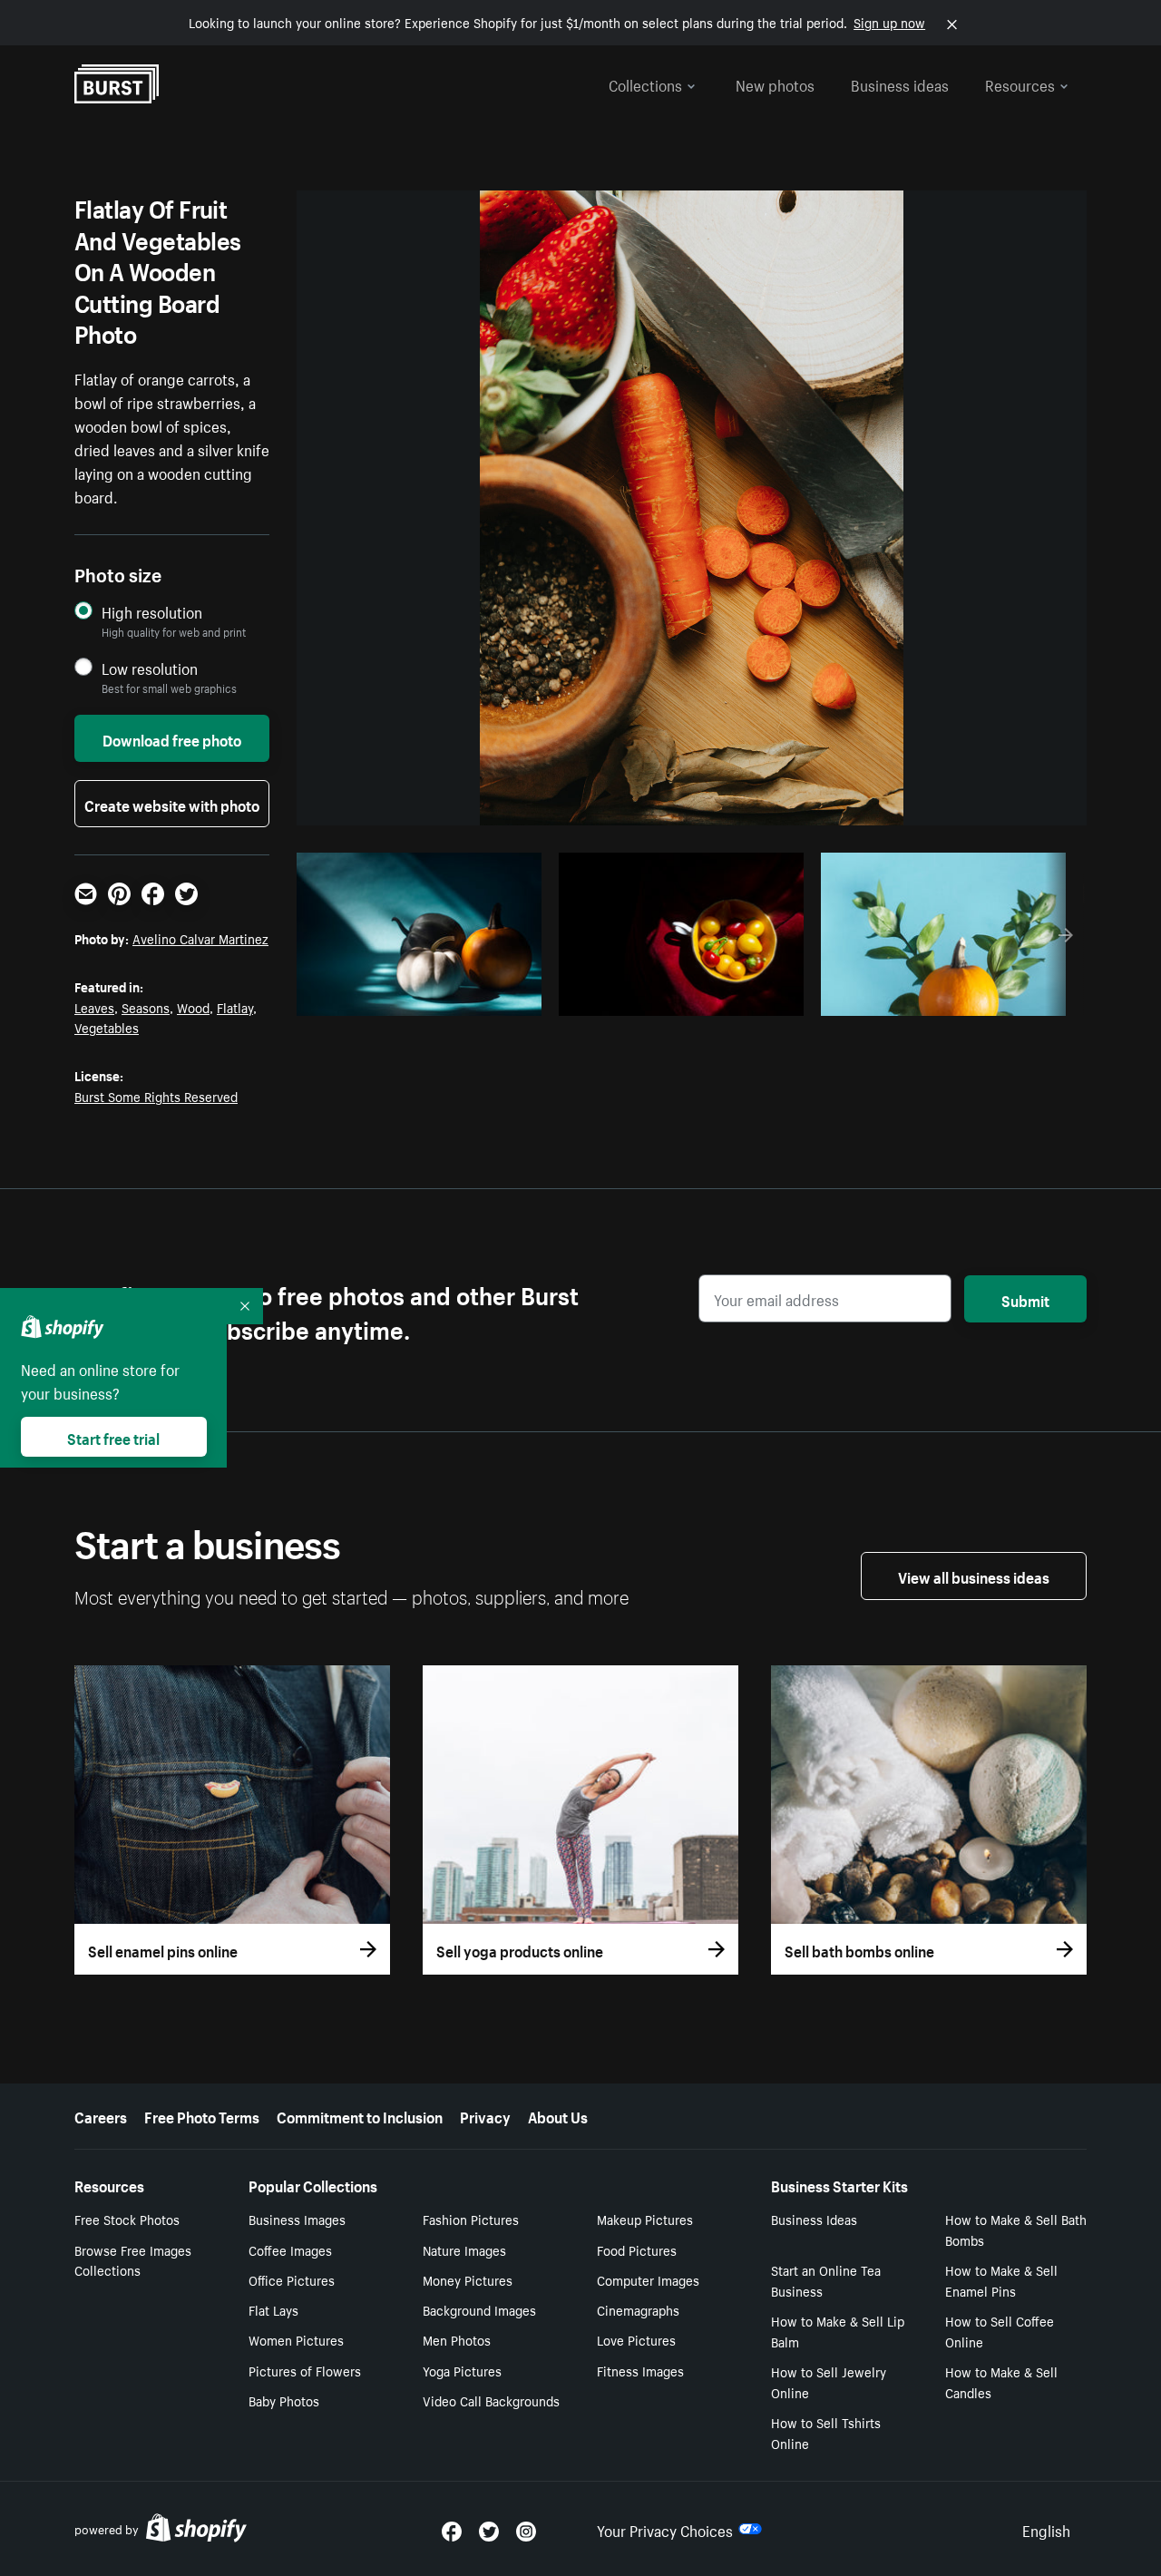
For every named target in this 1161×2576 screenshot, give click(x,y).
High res (417, 997)
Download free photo (172, 738)
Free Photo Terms (202, 2115)
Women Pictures (296, 2339)
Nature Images (464, 2249)
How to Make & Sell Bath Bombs (1016, 2229)
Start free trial (113, 1437)
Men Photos (457, 2339)
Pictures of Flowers (305, 2370)
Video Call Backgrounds (491, 2400)
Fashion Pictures (471, 2219)
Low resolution (150, 668)
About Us (558, 2115)
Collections (645, 83)
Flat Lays (273, 2309)
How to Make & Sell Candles (1001, 2381)
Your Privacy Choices (665, 2529)
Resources (1020, 83)
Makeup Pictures (645, 2219)
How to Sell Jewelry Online (829, 2381)
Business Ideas (814, 2219)
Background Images (479, 2309)
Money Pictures (468, 2279)
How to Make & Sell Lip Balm (838, 2331)
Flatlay (235, 1007)
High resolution (152, 612)
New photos (775, 83)
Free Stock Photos (127, 2219)
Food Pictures (637, 2249)
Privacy (485, 2115)
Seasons (146, 1007)
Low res (487, 997)
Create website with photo (172, 804)
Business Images (297, 2219)
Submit (1025, 1299)
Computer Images (648, 2279)
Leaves (94, 1007)
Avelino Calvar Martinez (200, 938)
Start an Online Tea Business (826, 2280)
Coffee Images (290, 2249)
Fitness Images (640, 2370)
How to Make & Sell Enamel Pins (1001, 2280)
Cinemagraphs (638, 2309)
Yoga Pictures (462, 2370)
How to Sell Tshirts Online (826, 2432)
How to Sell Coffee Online (1000, 2331)
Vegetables (107, 1027)
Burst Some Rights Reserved (156, 1096)
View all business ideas (974, 1576)
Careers (101, 2115)
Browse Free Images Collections (133, 2260)
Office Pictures (292, 2279)
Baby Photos (284, 2400)
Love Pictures (636, 2339)
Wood (193, 1007)
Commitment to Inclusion (360, 2115)
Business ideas (900, 83)
